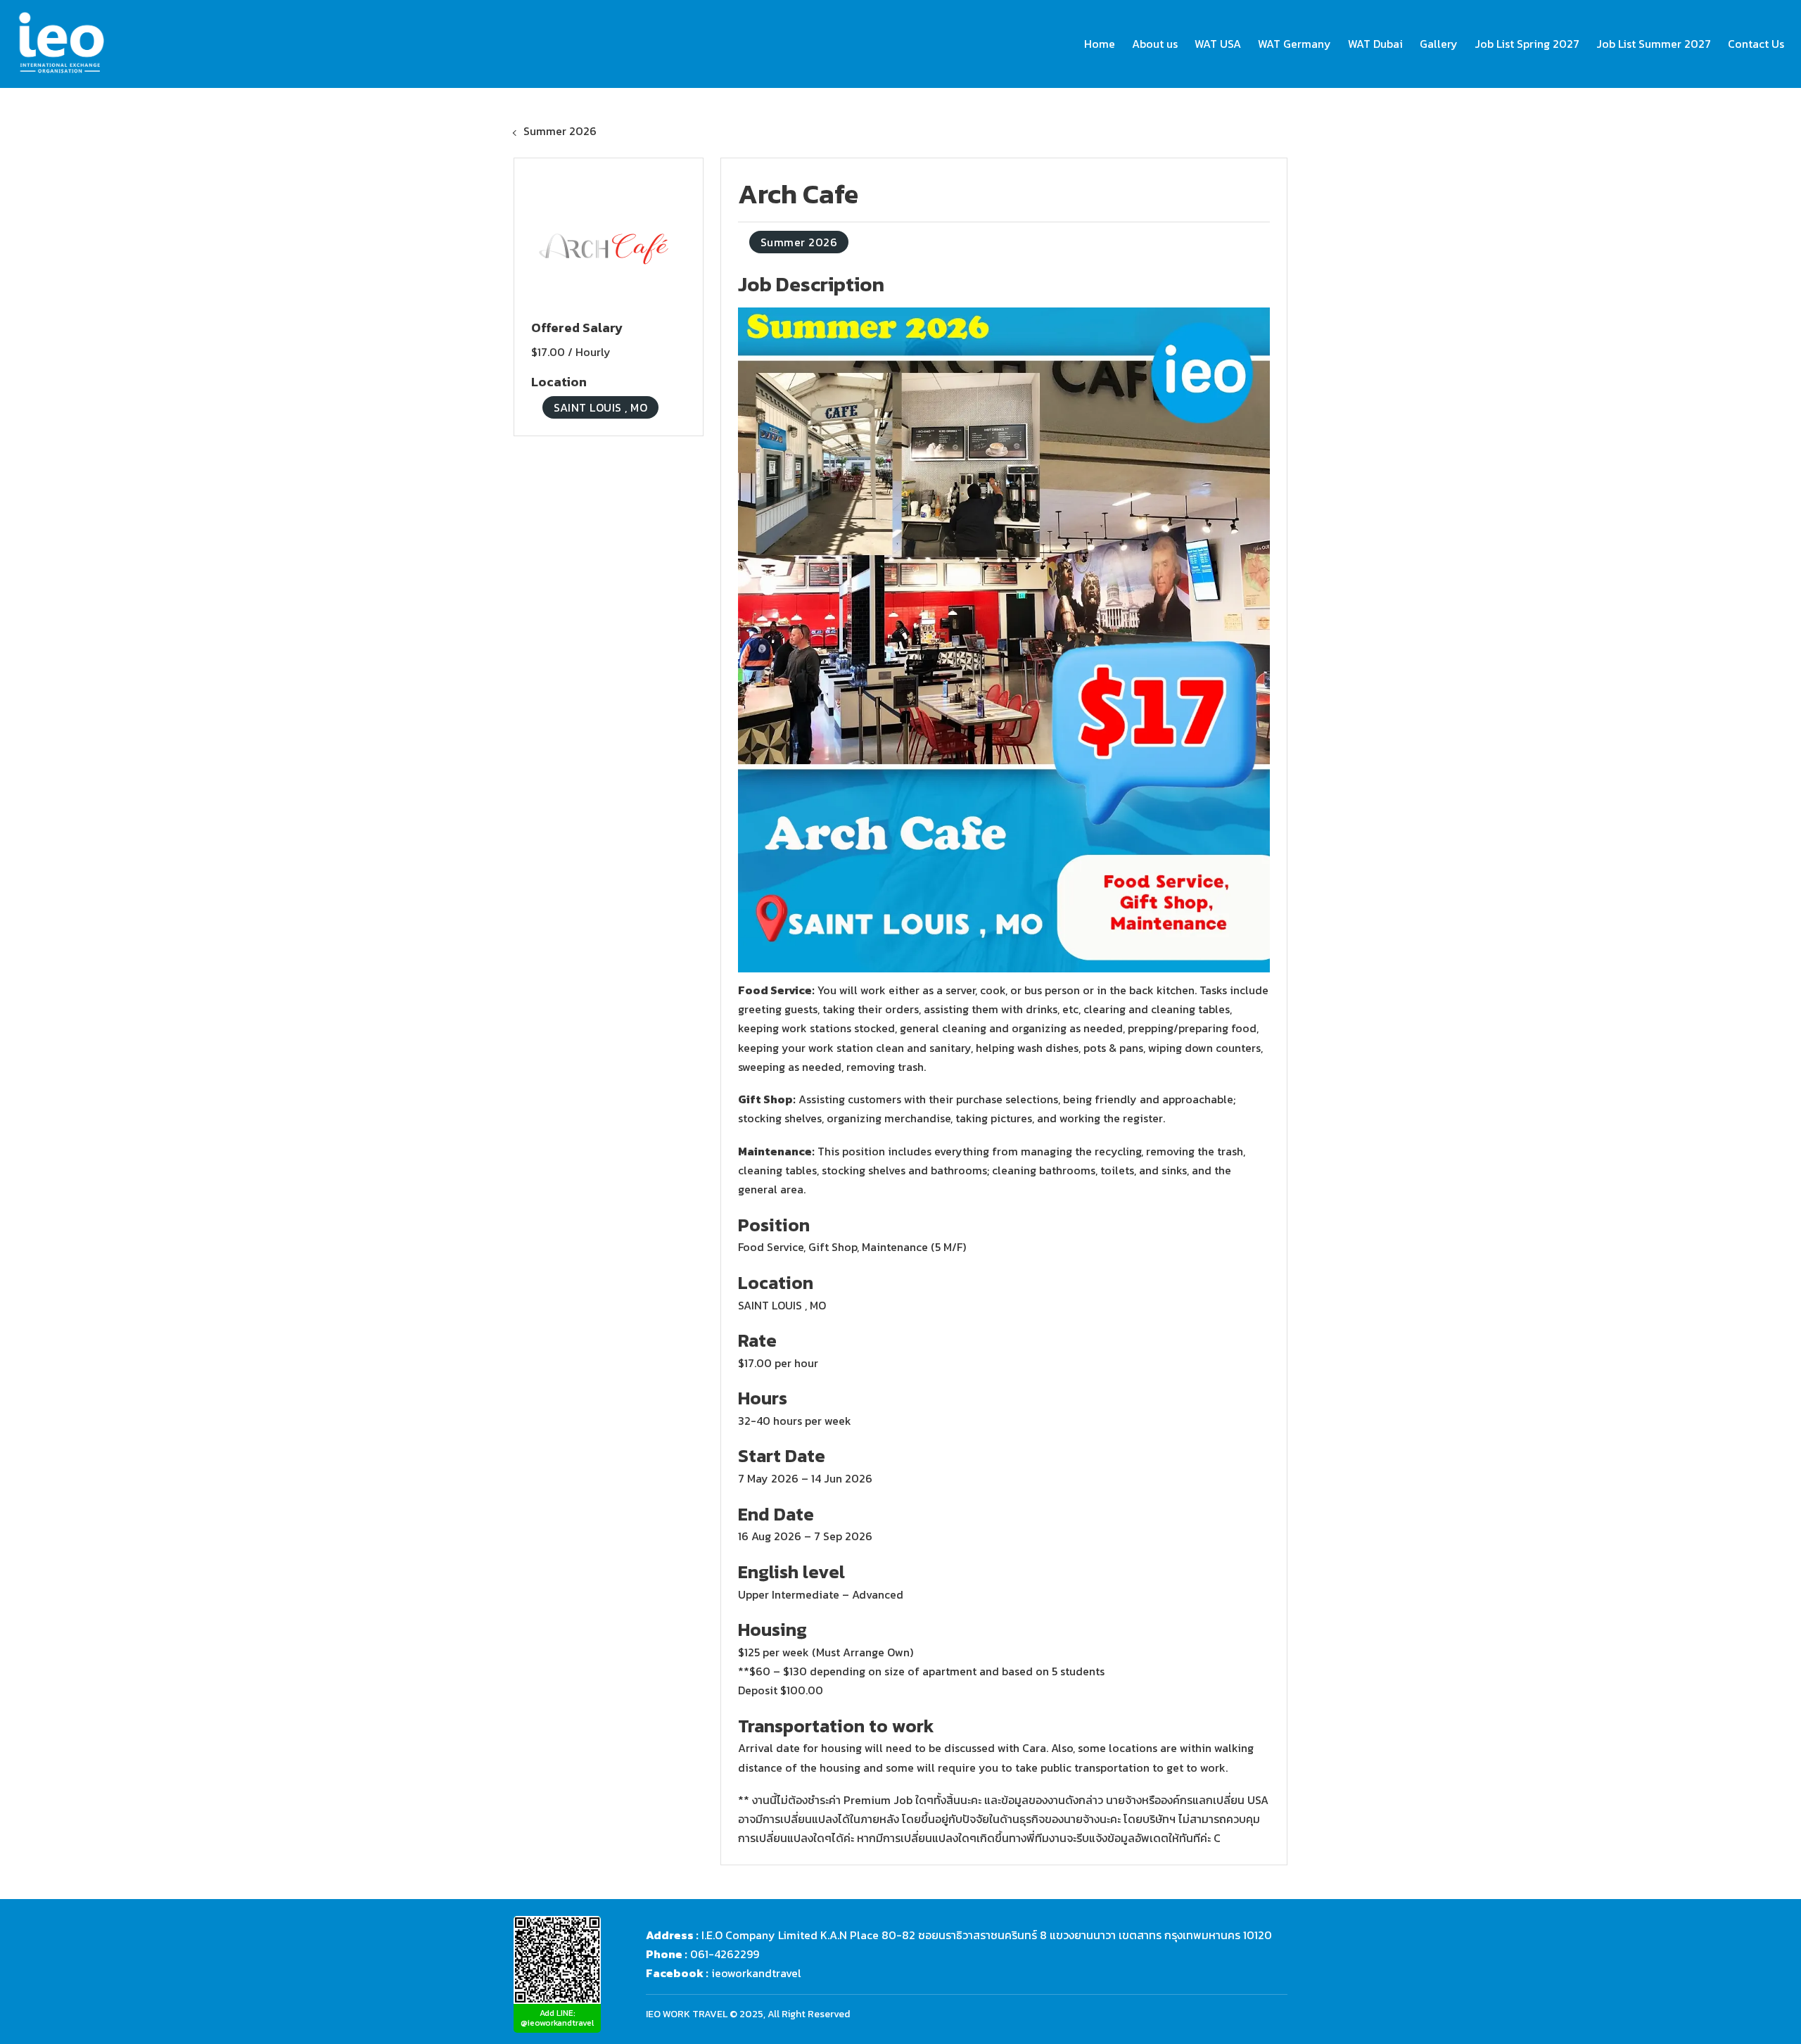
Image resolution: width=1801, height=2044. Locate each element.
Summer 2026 (560, 131)
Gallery (1439, 44)
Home (1100, 44)
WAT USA (1218, 44)
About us (1155, 44)
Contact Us (1756, 44)
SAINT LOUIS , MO (600, 407)
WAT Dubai (1375, 44)
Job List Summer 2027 (1654, 44)
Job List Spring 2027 (1527, 44)
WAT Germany (1294, 44)
